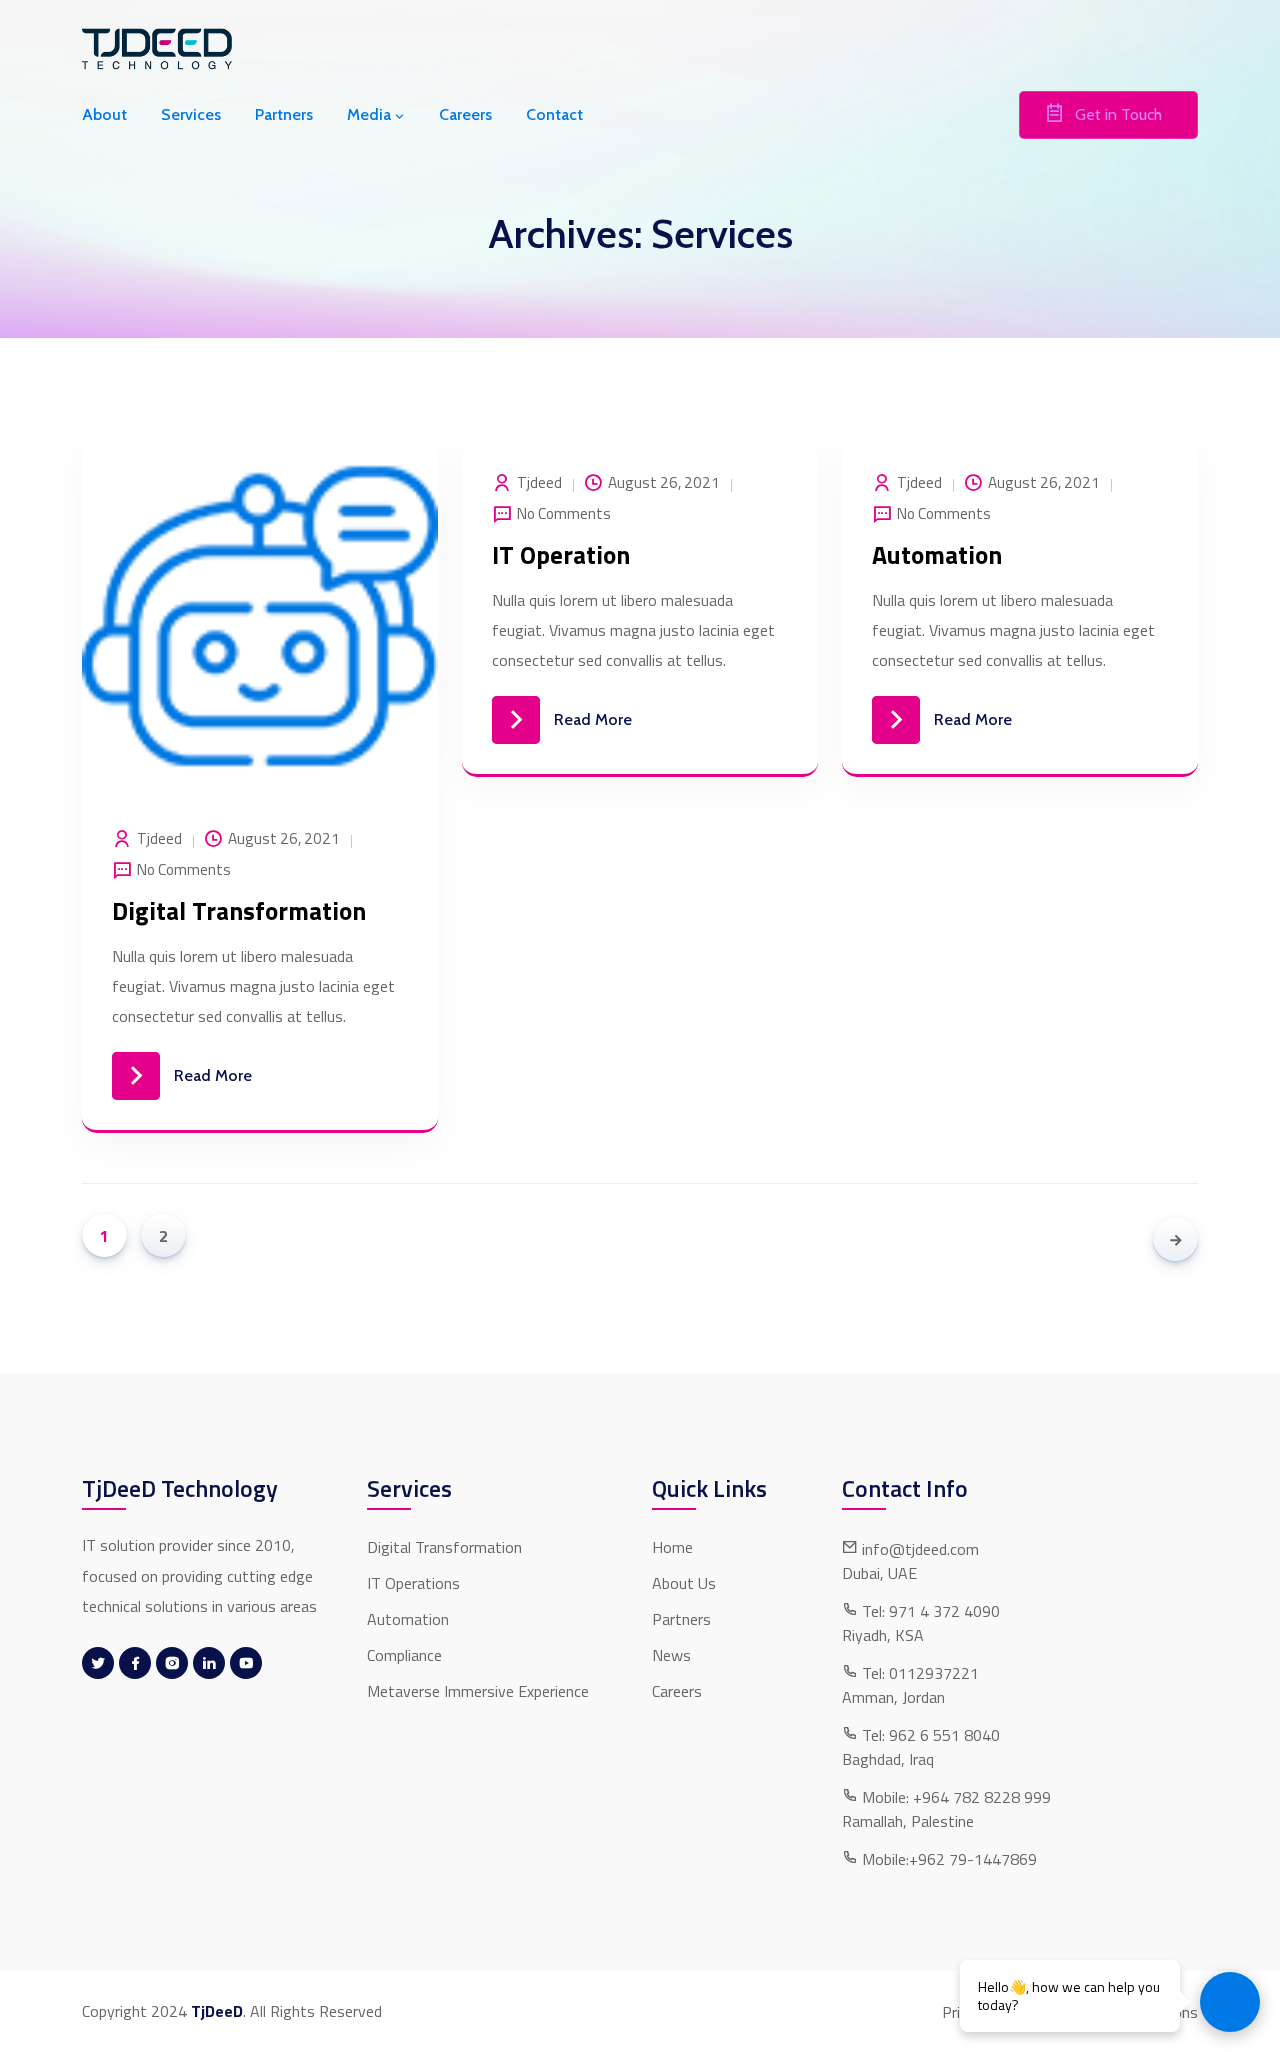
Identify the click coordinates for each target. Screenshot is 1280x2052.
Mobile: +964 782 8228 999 (956, 1797)
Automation (937, 555)
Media (369, 114)
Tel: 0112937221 (920, 1673)
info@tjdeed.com (920, 1549)
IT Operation (561, 555)
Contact (554, 114)
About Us (684, 1583)
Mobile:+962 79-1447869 (949, 1859)
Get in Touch (1118, 114)
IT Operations (413, 1583)
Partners (284, 114)
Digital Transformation (239, 911)
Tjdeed (159, 838)
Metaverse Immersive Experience (478, 1691)
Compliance (404, 1655)
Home (672, 1547)
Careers (465, 114)
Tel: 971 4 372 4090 (931, 1611)
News (671, 1655)
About (104, 114)
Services (191, 114)
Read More (213, 1075)
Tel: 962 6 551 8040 (931, 1735)
